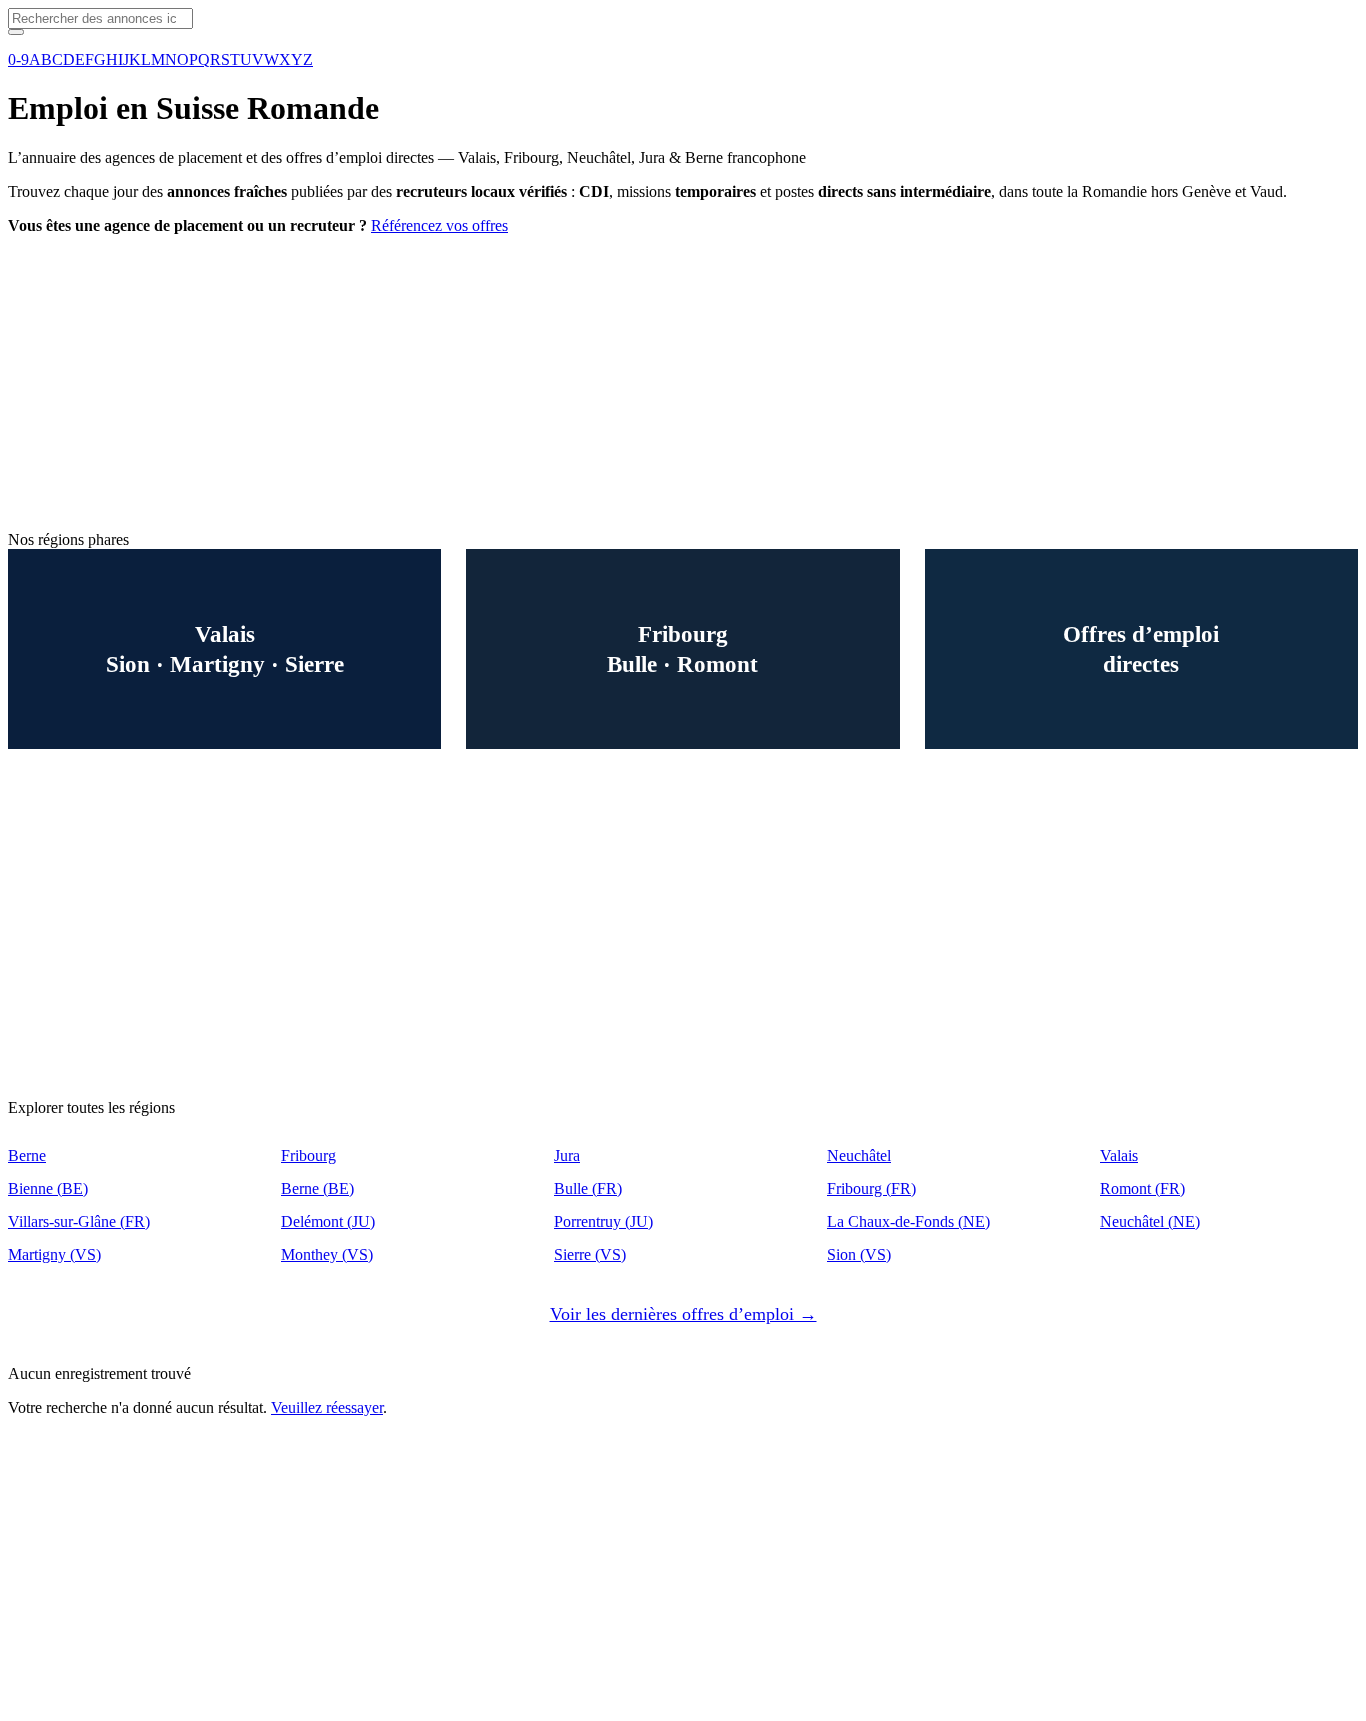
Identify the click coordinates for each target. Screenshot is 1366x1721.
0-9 (18, 59)
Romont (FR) (1142, 1188)
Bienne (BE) (48, 1188)
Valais (1119, 1155)
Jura (567, 1155)
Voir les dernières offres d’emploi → (683, 1314)
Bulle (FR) (588, 1188)
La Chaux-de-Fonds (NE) (908, 1221)
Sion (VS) (859, 1254)
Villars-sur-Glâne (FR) (79, 1221)
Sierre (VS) (590, 1254)
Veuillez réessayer (327, 1407)
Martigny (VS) (54, 1254)
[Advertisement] (608, 391)
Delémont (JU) (328, 1221)
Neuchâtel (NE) (1150, 1221)
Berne (27, 1155)
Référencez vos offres (439, 225)
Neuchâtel (859, 1155)
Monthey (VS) (327, 1254)
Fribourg (308, 1155)
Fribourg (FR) (871, 1188)
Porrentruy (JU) (603, 1221)
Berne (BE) (317, 1188)
